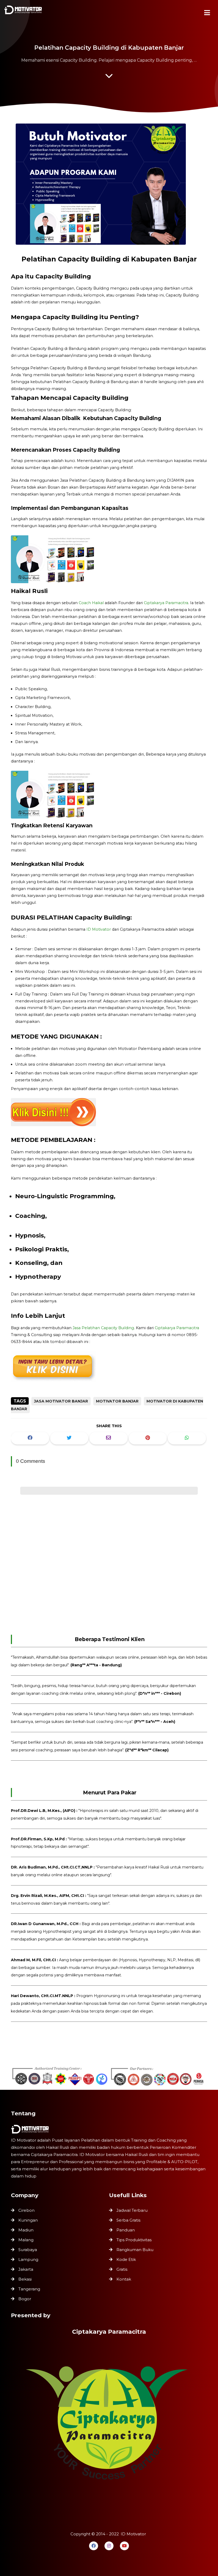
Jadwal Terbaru (132, 2210)
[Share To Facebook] (30, 1438)
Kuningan (28, 2220)
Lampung (28, 2259)
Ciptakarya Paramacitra (166, 603)
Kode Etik (126, 2259)
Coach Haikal (91, 603)
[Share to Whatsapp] (187, 1438)
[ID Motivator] (24, 11)
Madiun (26, 2230)
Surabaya (28, 2250)
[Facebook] (94, 2546)
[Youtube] (124, 2546)
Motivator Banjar (117, 1401)
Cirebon (26, 2210)
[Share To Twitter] (69, 1438)
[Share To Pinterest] (148, 1438)
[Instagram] (109, 2546)
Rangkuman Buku (135, 2250)
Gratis (122, 2269)
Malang (26, 2240)
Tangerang (29, 2289)
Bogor (25, 2299)
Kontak (124, 2279)
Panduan (126, 2230)
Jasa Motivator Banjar (61, 1401)
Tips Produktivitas (134, 2240)
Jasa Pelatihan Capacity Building (103, 1328)
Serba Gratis (128, 2220)
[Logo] (109, 2129)
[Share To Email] (108, 1438)
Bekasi (25, 2279)
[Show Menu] (207, 13)
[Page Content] (109, 77)
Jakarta (26, 2269)
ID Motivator (99, 929)
